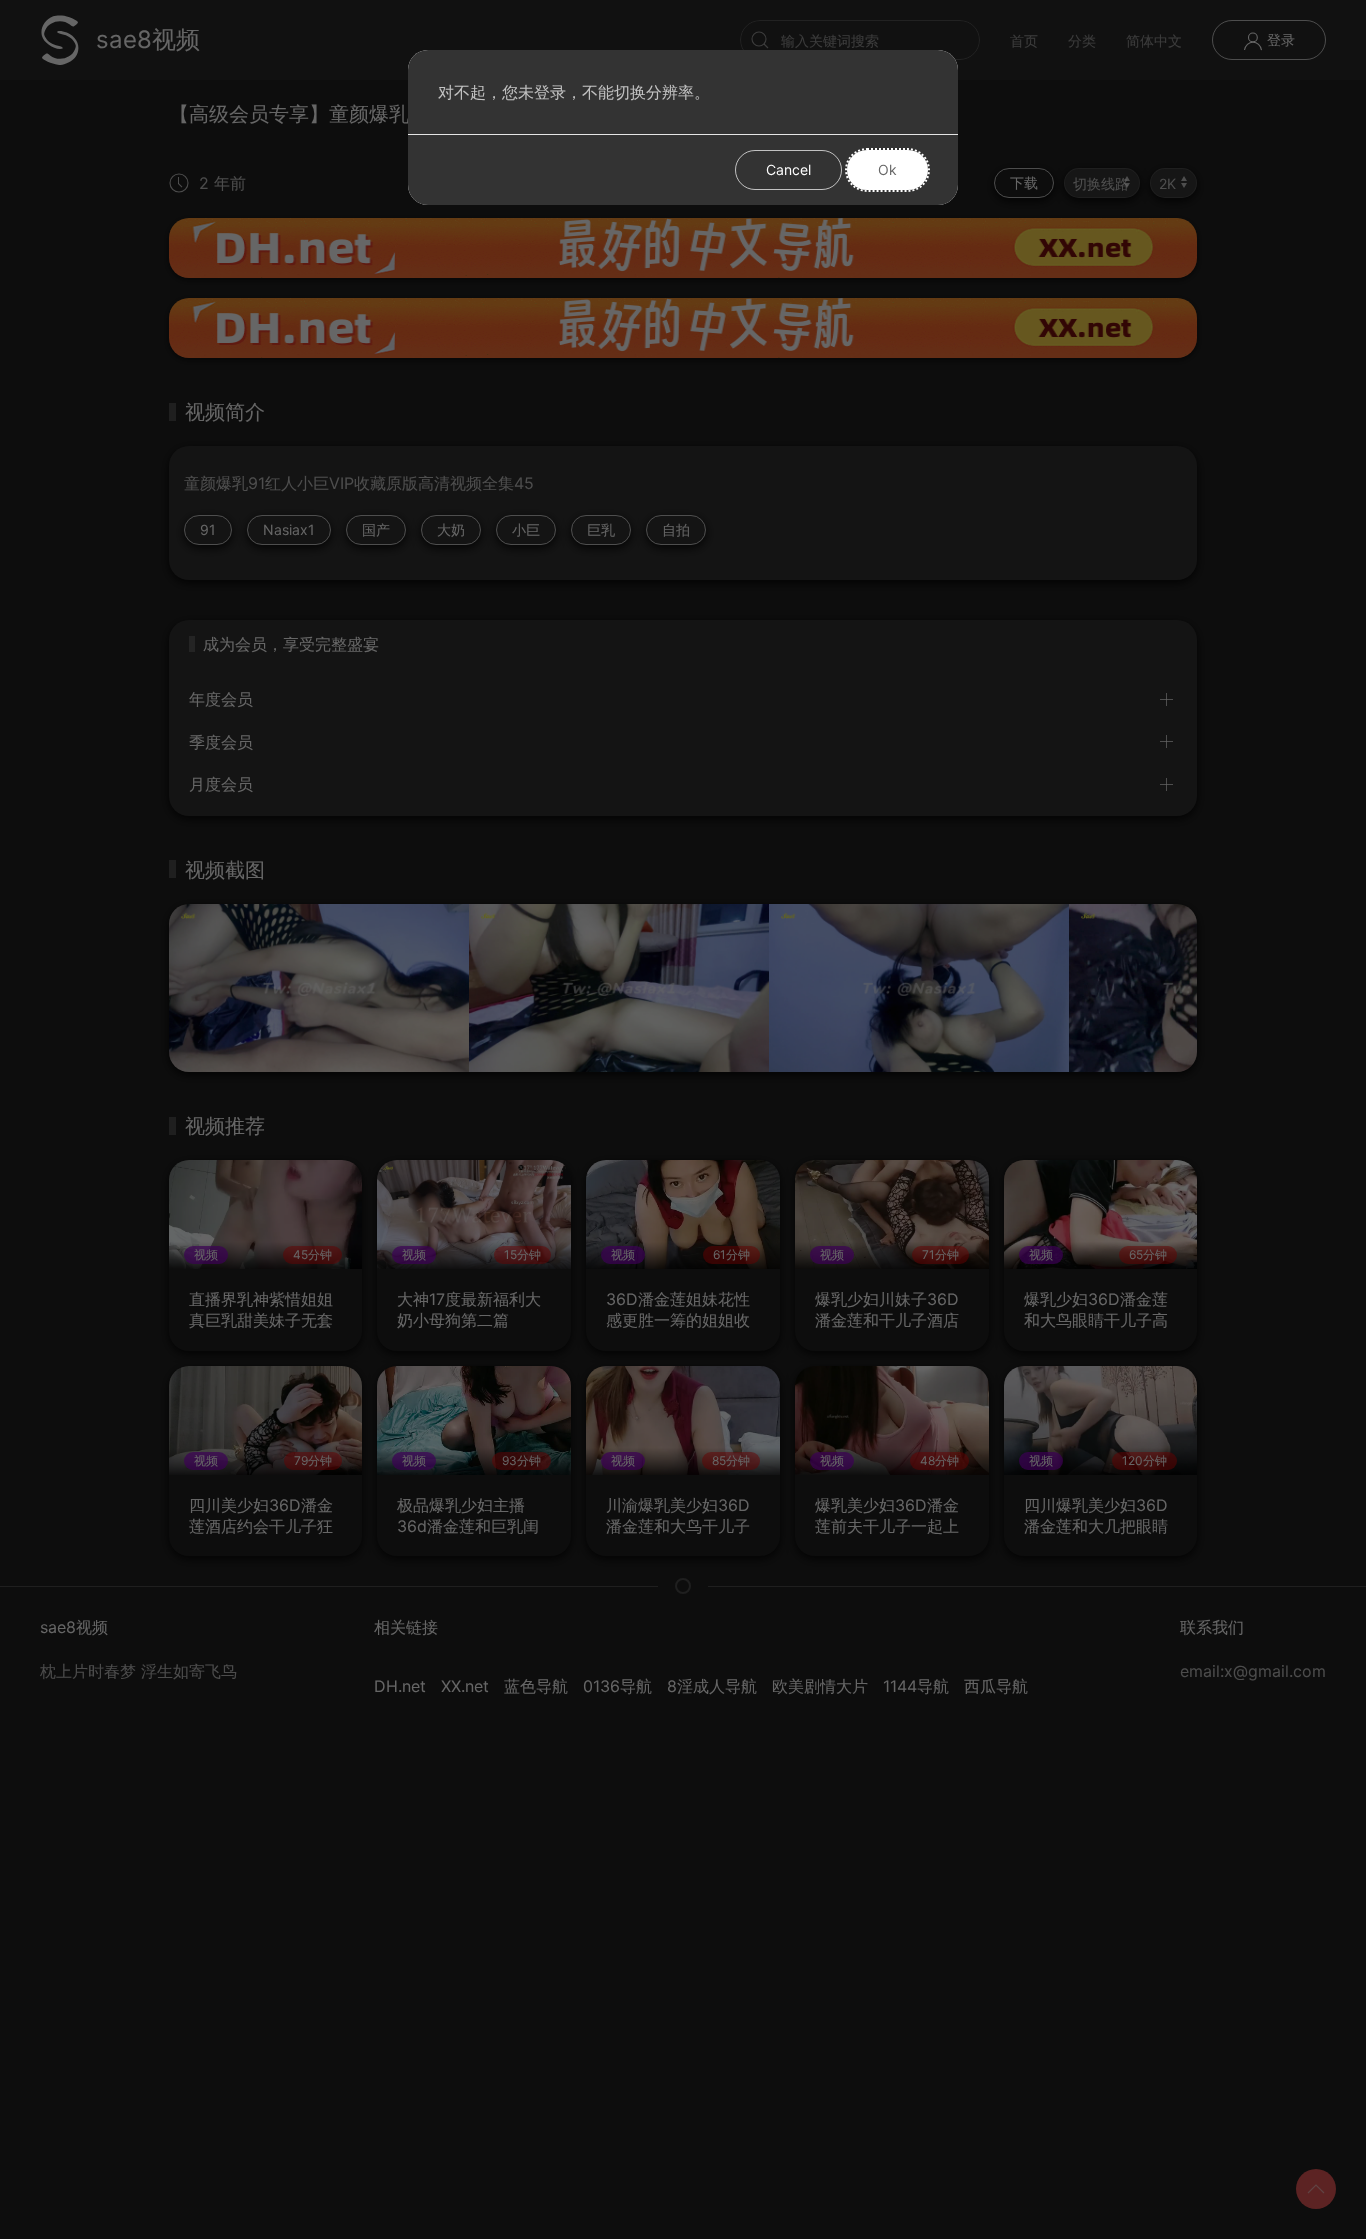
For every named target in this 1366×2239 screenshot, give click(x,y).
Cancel (788, 169)
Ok (887, 169)
